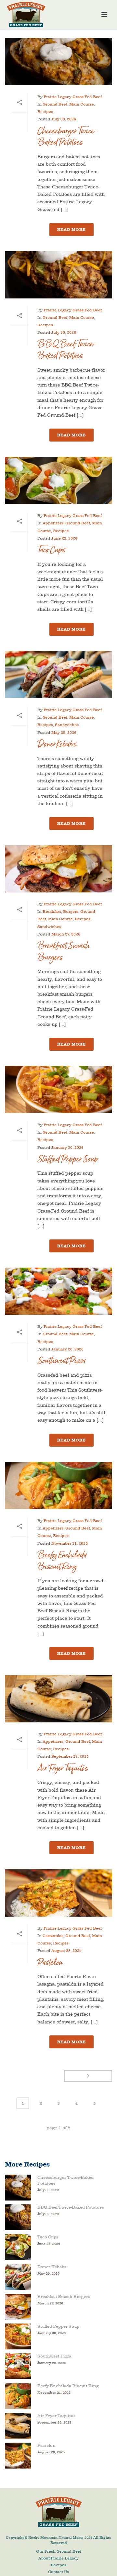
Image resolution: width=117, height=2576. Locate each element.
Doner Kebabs (57, 744)
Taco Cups (51, 550)
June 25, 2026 (64, 538)
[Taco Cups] (58, 480)
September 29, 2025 (70, 1756)
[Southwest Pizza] (58, 1291)
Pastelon (50, 1962)
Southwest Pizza (61, 1361)
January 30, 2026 (67, 1148)
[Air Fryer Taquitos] (58, 1699)
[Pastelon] (58, 1893)
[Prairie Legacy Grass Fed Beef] (58, 2512)
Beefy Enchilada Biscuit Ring (62, 1561)
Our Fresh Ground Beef (59, 2551)
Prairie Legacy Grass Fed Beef (73, 97)
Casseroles (53, 1936)
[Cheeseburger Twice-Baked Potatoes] (58, 62)
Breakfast (52, 912)
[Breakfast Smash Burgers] (58, 869)
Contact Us (58, 2572)
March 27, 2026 (66, 934)
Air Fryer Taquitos (63, 1768)
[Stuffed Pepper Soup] (58, 1090)
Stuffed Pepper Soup (68, 1159)
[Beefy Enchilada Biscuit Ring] (58, 1485)
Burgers (71, 912)
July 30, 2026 (64, 119)
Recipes (45, 112)
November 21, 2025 (70, 1543)
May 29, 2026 (64, 733)
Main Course (82, 104)
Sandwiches (67, 725)
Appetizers (53, 523)
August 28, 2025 (66, 1951)
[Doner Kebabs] (58, 675)
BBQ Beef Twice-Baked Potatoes (67, 350)
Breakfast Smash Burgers (63, 952)
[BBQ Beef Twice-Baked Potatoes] (58, 275)
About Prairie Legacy (58, 2558)
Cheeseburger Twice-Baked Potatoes (67, 137)
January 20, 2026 (67, 1349)
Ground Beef (55, 104)
